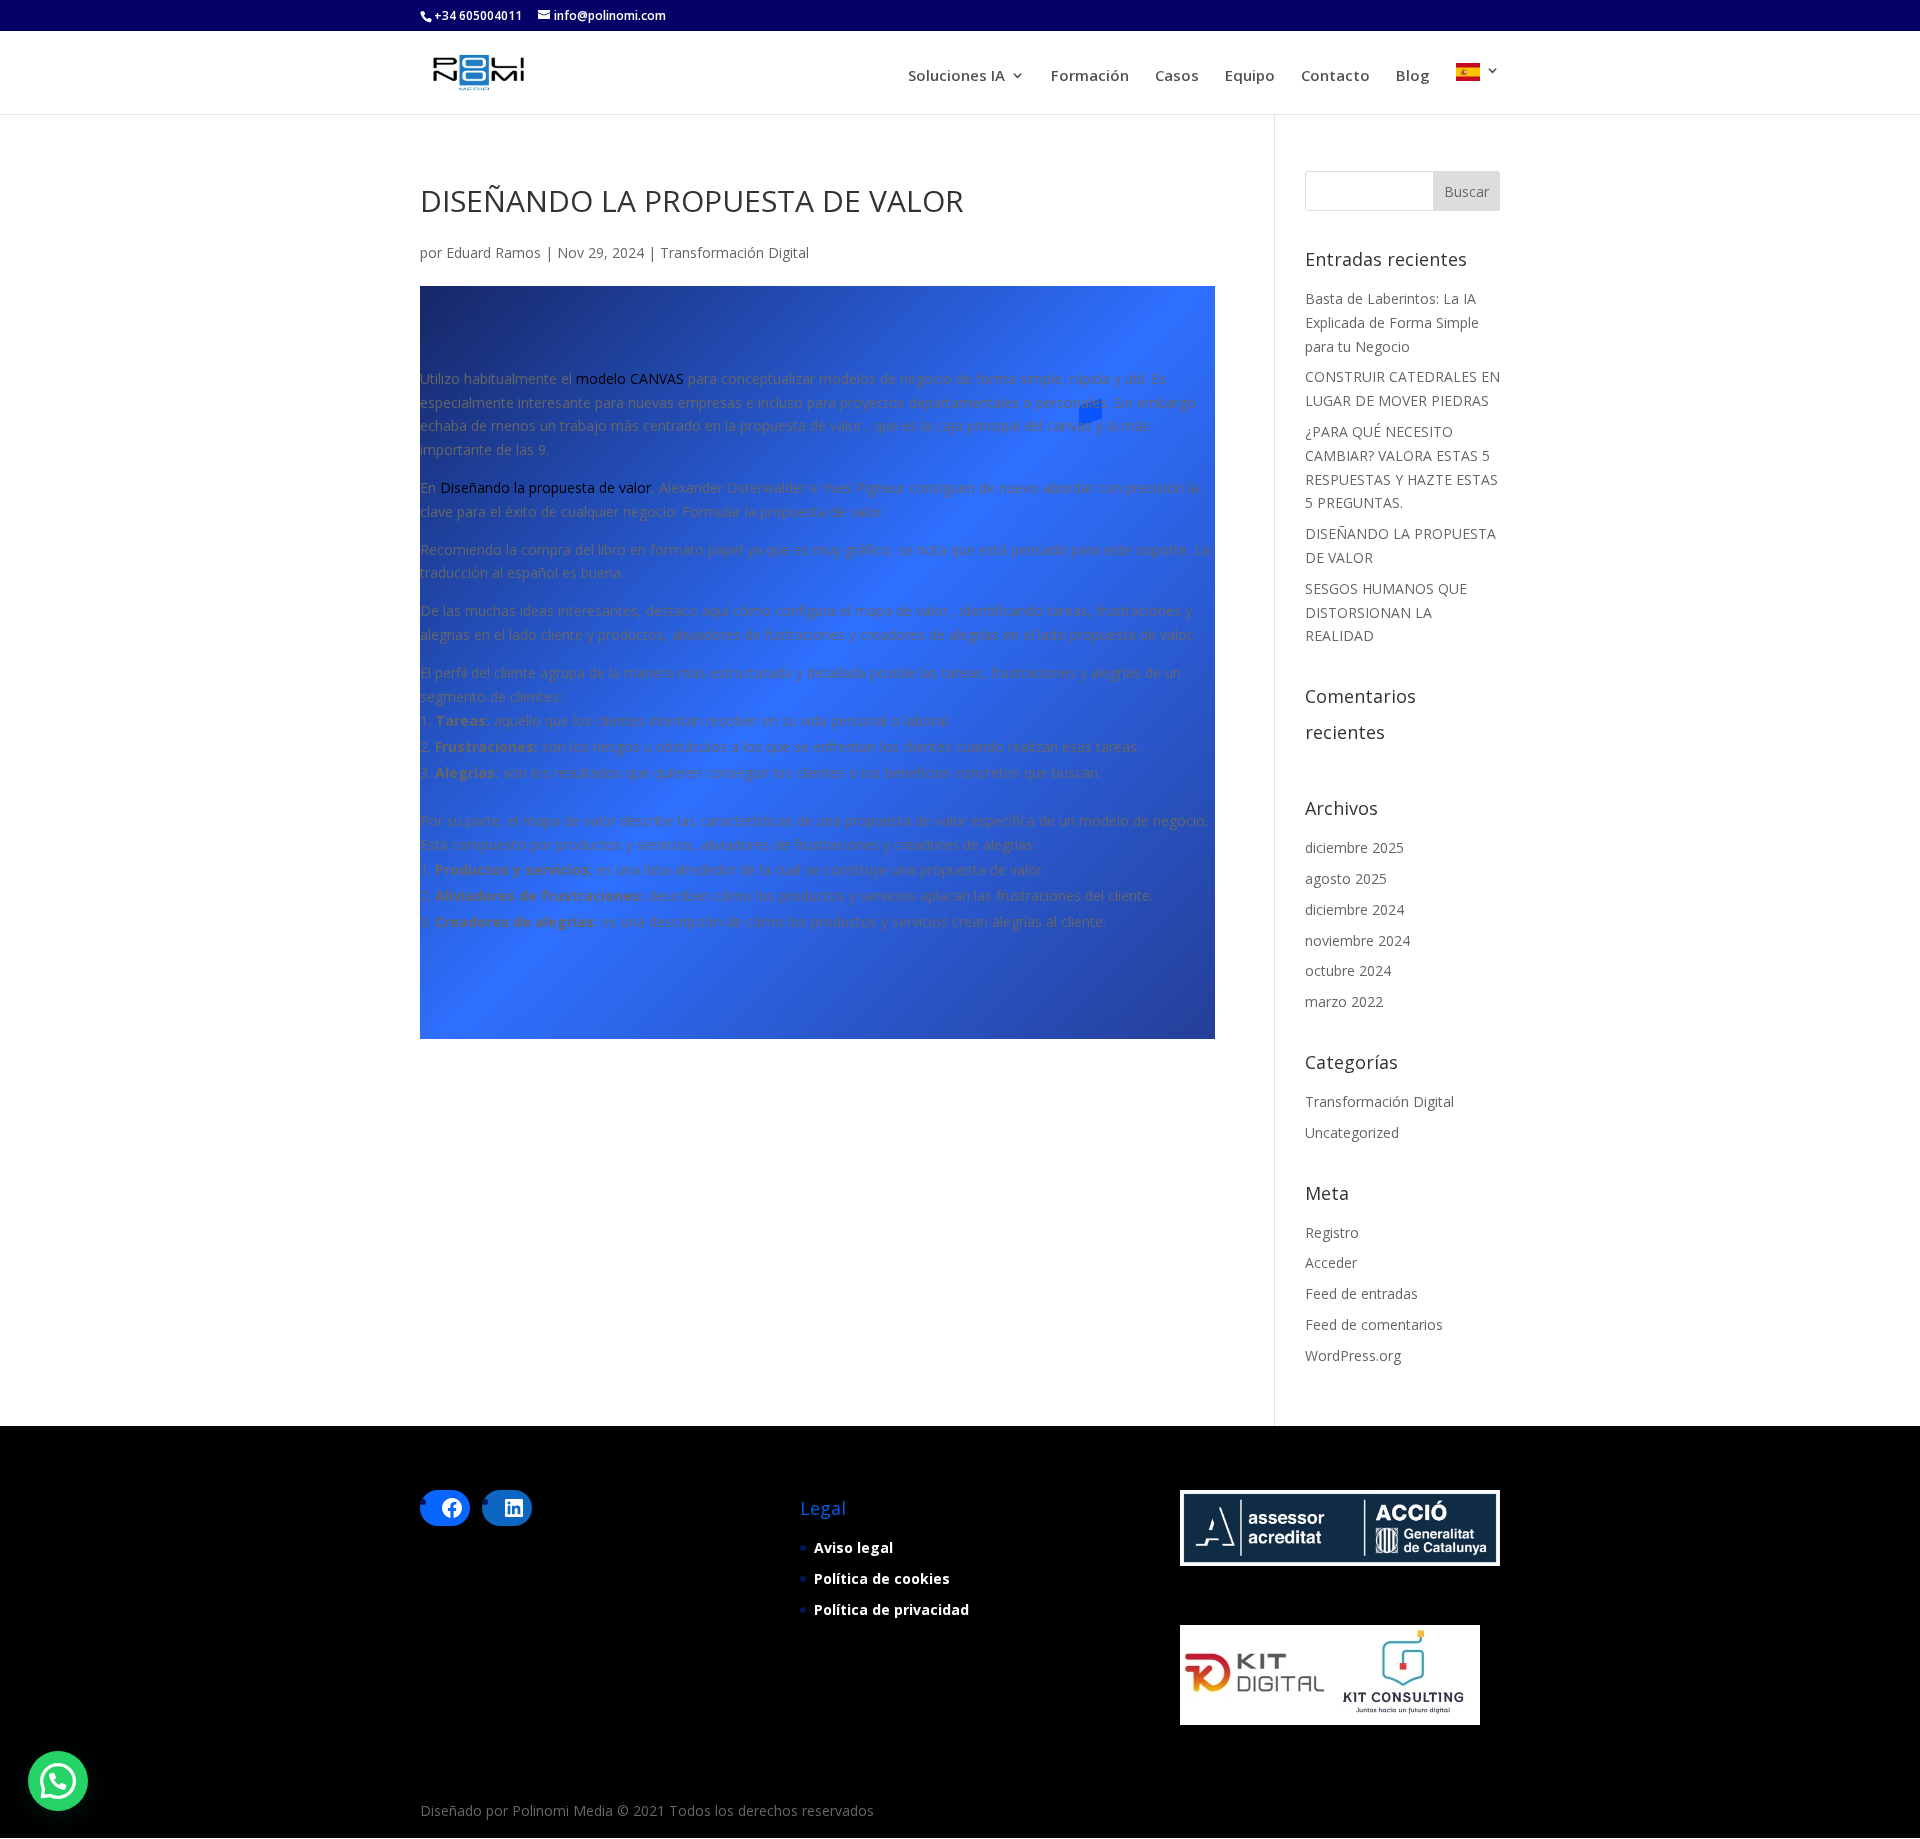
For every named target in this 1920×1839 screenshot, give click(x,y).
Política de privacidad (891, 1609)
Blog (1413, 76)
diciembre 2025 (1354, 847)
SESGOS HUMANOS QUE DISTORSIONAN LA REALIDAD (1386, 612)
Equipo (1250, 76)
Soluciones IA (956, 76)
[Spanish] (1478, 88)
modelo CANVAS (630, 378)
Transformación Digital (734, 252)
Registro (1332, 1232)
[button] (58, 1781)
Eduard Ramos (493, 252)
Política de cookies (882, 1578)
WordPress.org (1353, 1355)
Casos (1177, 76)
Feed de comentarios (1374, 1324)
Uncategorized (1352, 1132)
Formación (1090, 76)
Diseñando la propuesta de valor (545, 487)
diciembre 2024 (1354, 909)
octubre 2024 (1348, 970)
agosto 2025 (1346, 878)
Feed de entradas (1361, 1293)
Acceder (1331, 1262)
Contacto (1335, 76)
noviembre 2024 (1357, 940)
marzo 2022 (1344, 1001)
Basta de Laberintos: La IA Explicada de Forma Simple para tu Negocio (1392, 322)
